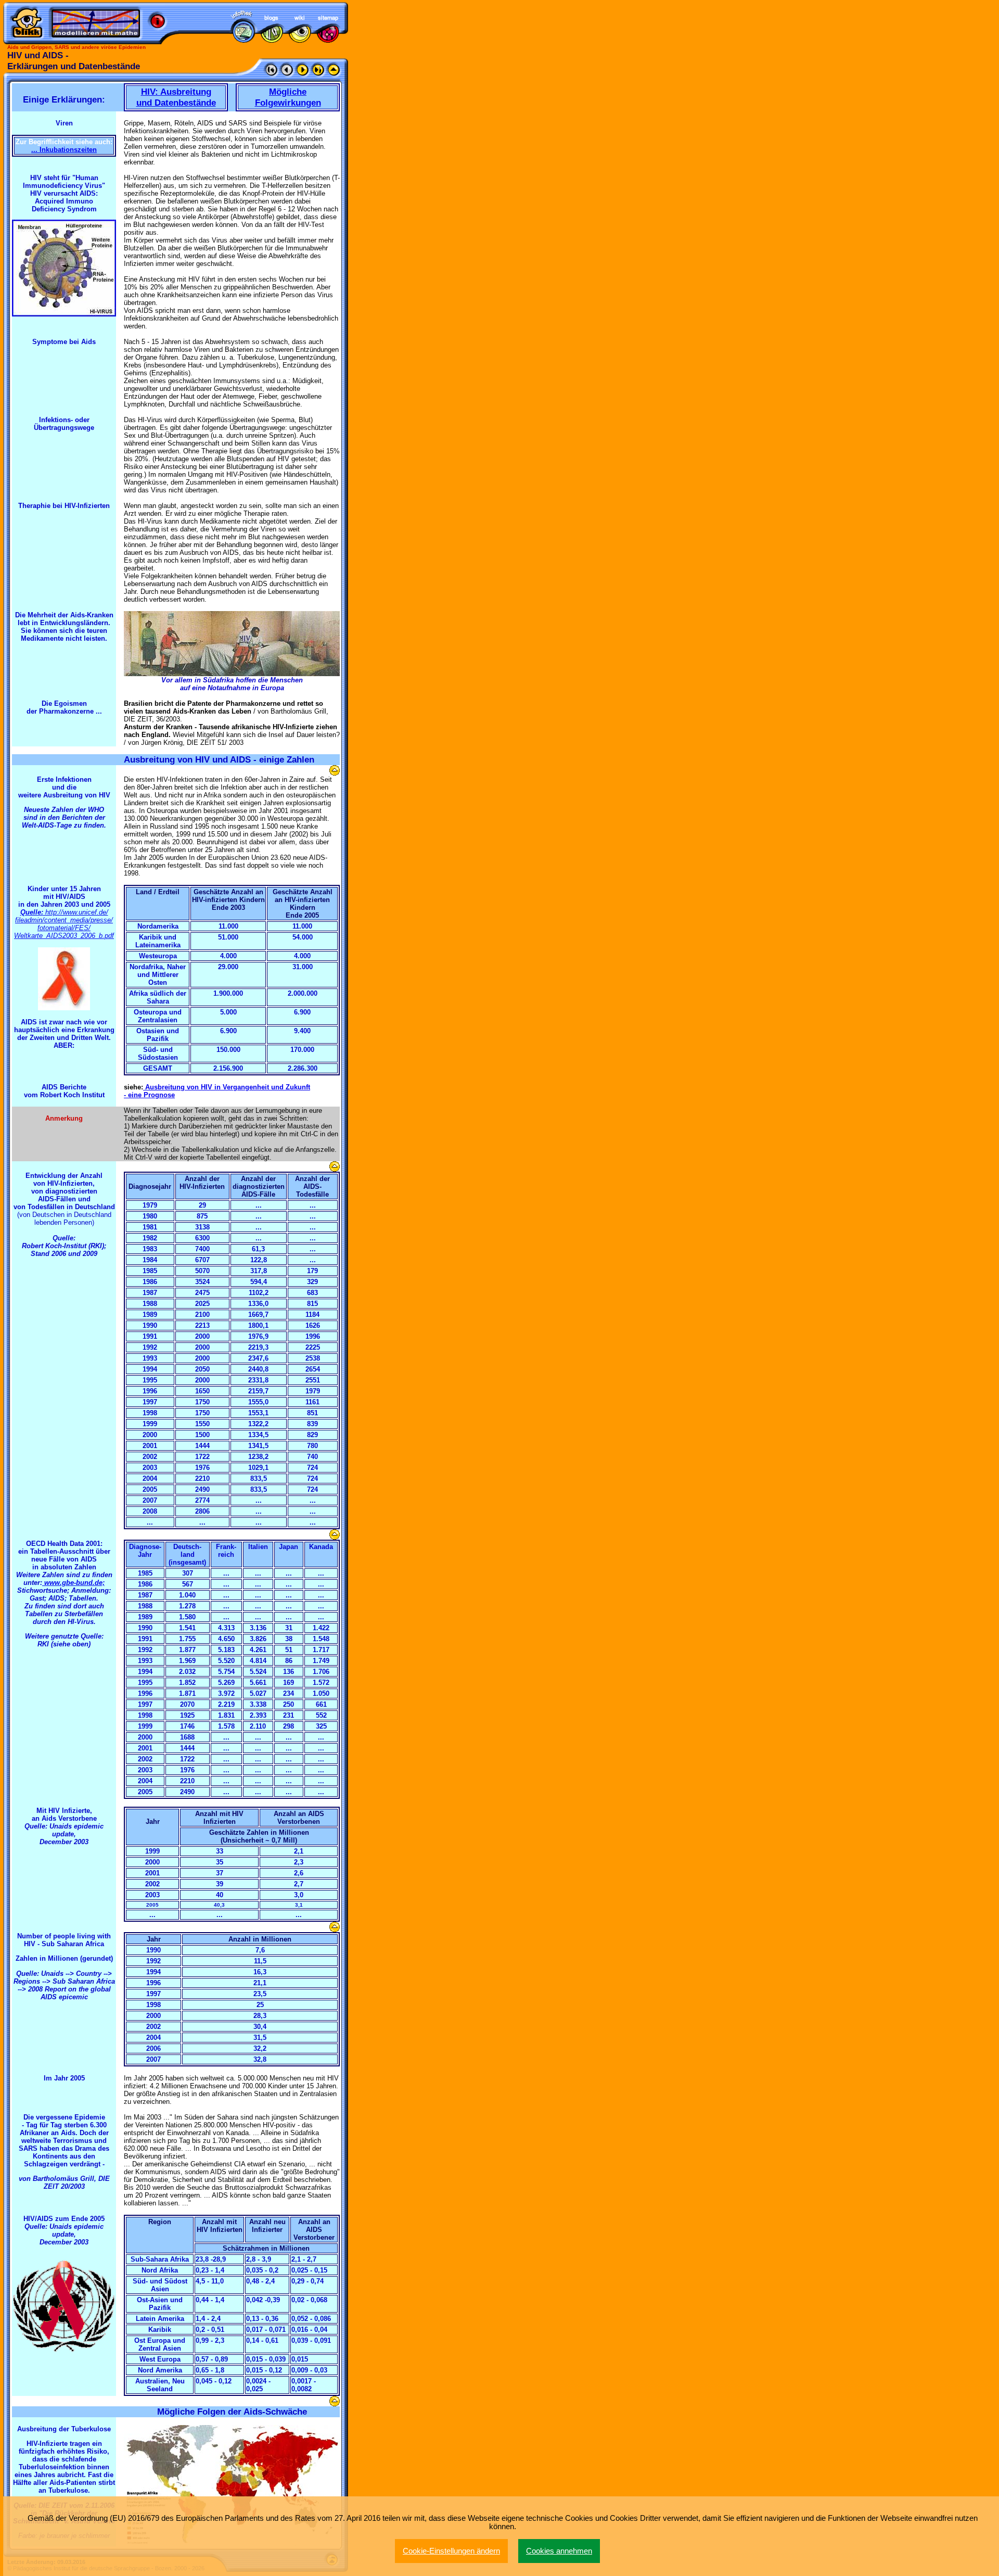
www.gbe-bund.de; (73, 1583)
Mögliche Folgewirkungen (288, 97)
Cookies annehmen (559, 2551)
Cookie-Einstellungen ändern (451, 2551)
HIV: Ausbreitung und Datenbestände (176, 97)
